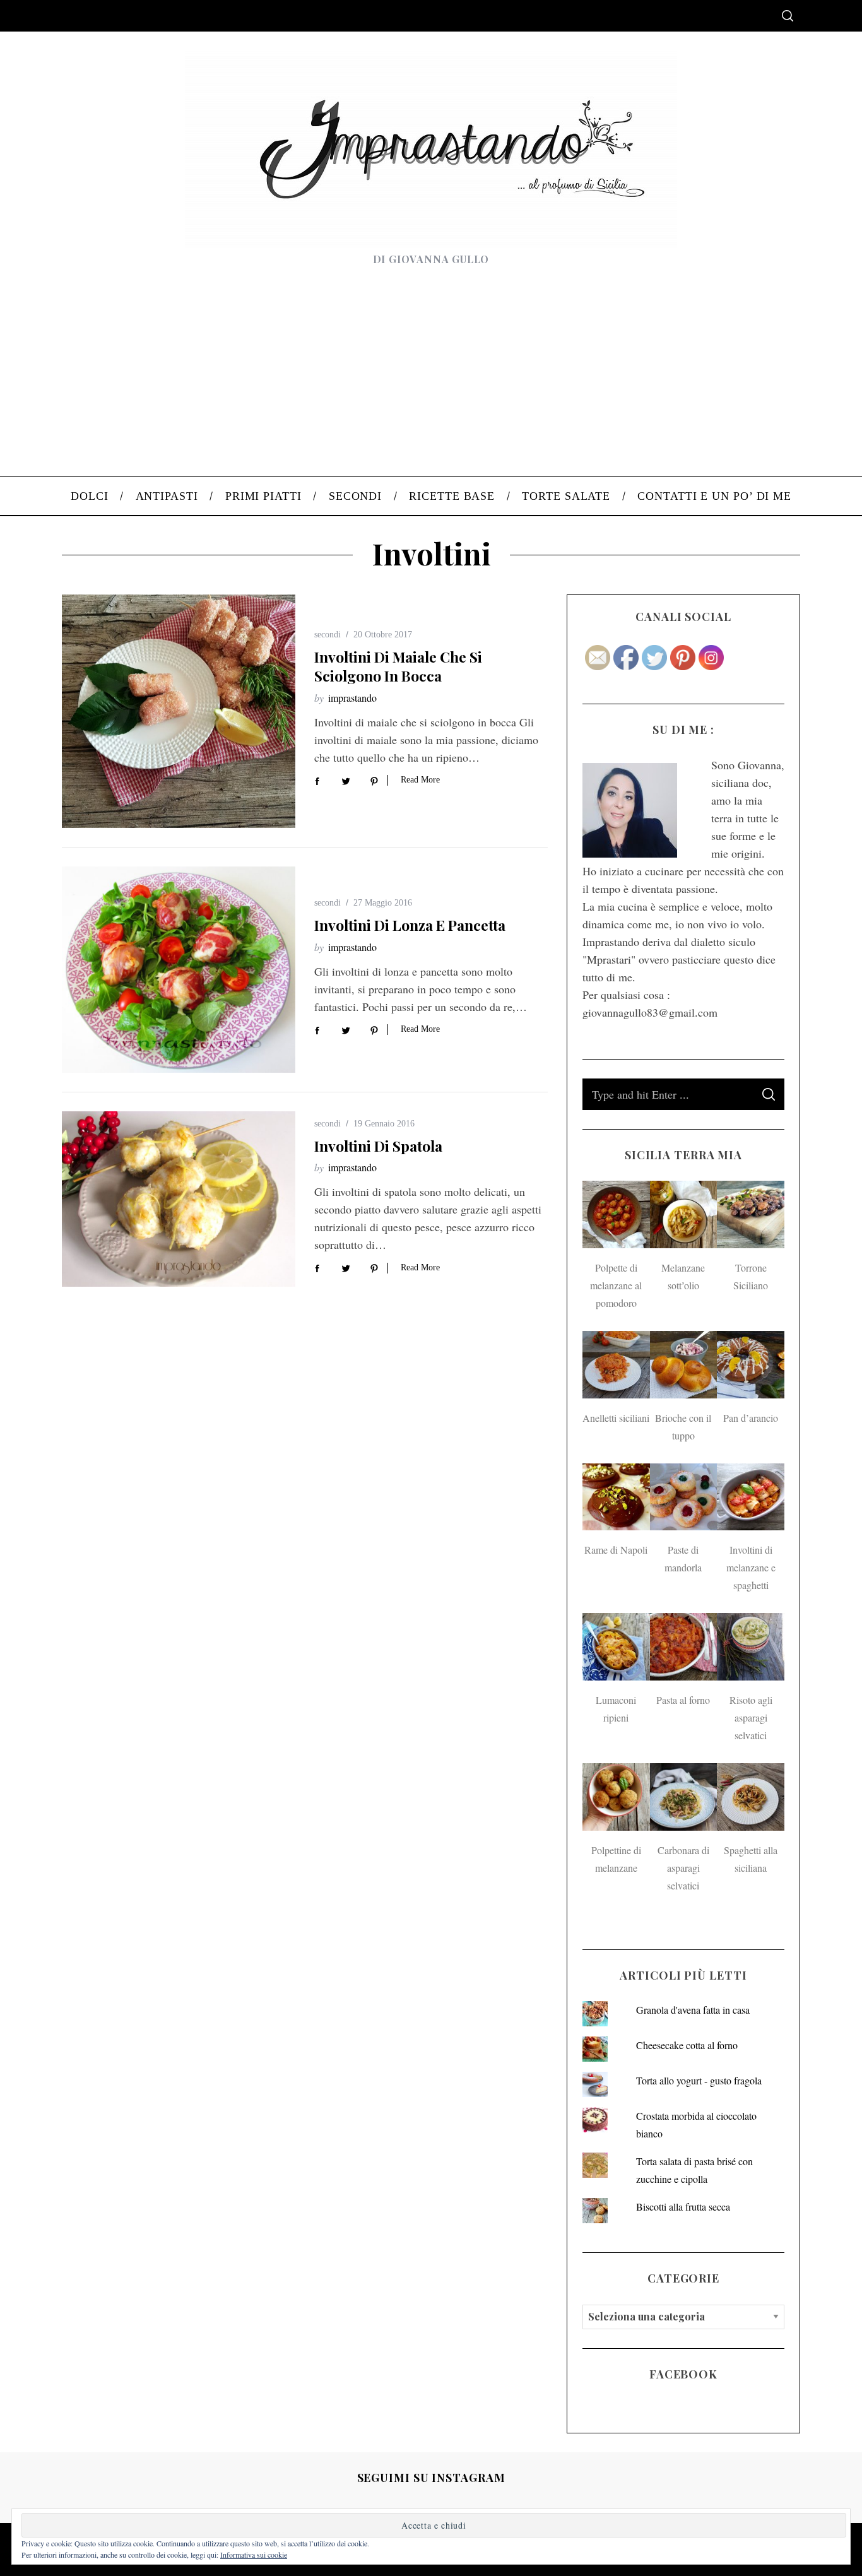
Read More (420, 780)
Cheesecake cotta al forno (687, 2045)
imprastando (352, 698)
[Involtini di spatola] (179, 1199)
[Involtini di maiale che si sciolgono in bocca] (179, 711)
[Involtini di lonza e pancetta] (179, 970)
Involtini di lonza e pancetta (410, 925)
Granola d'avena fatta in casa (693, 2010)
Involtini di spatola (378, 1146)
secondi (328, 635)
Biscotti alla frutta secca (683, 2207)
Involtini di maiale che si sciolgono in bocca (398, 666)
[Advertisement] (431, 382)
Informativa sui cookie (254, 2555)
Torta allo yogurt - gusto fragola (699, 2080)
